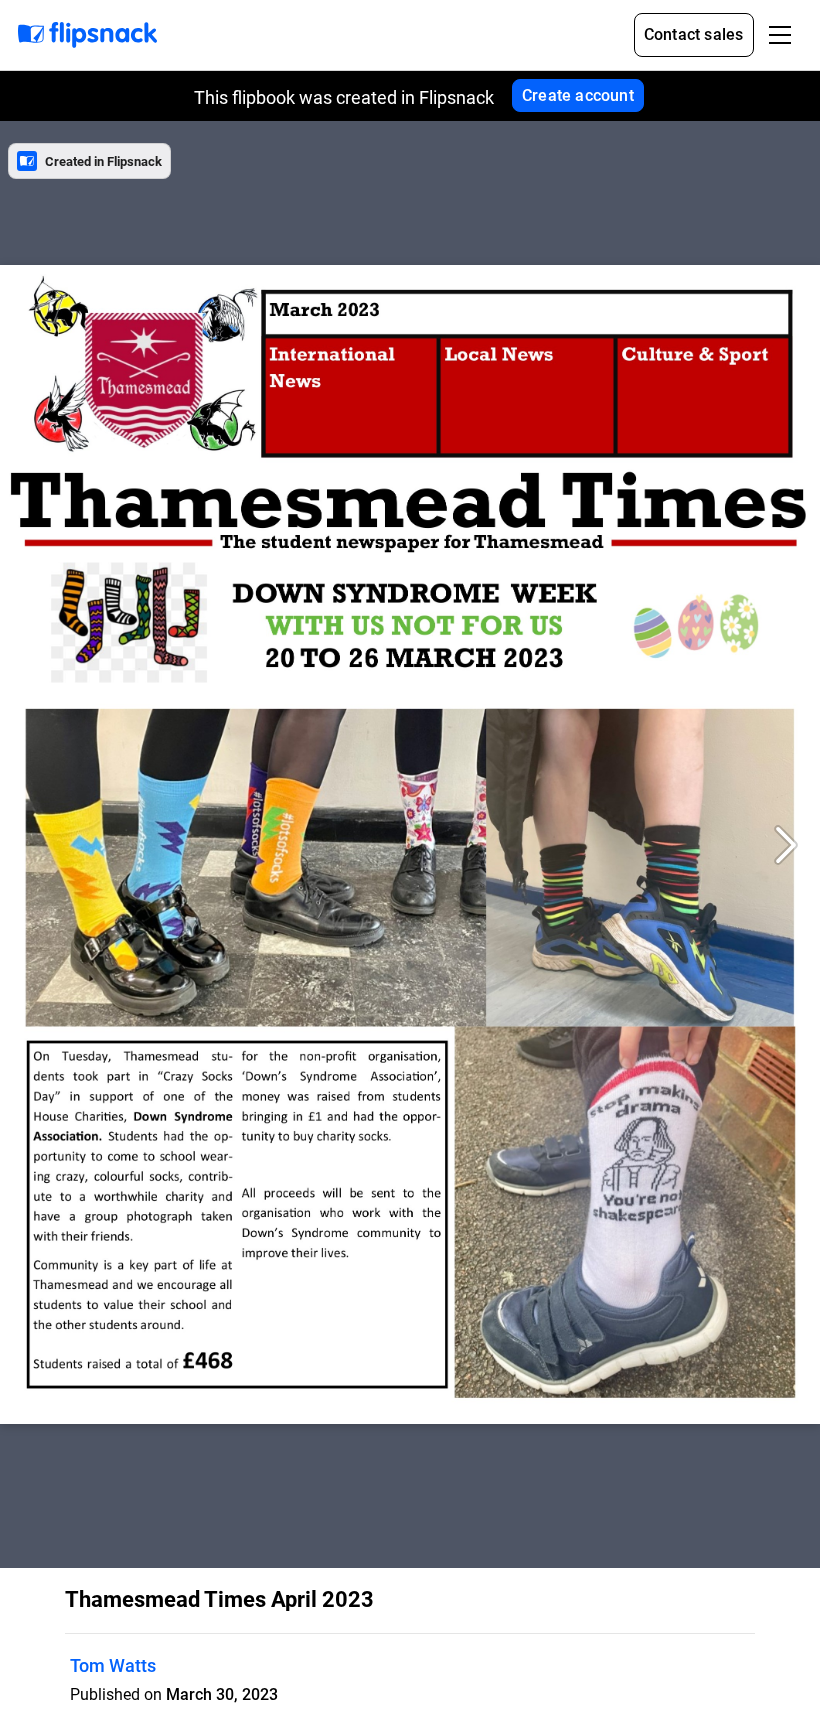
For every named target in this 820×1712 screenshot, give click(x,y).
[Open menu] (780, 35)
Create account (578, 95)
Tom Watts (113, 1665)
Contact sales (694, 34)
